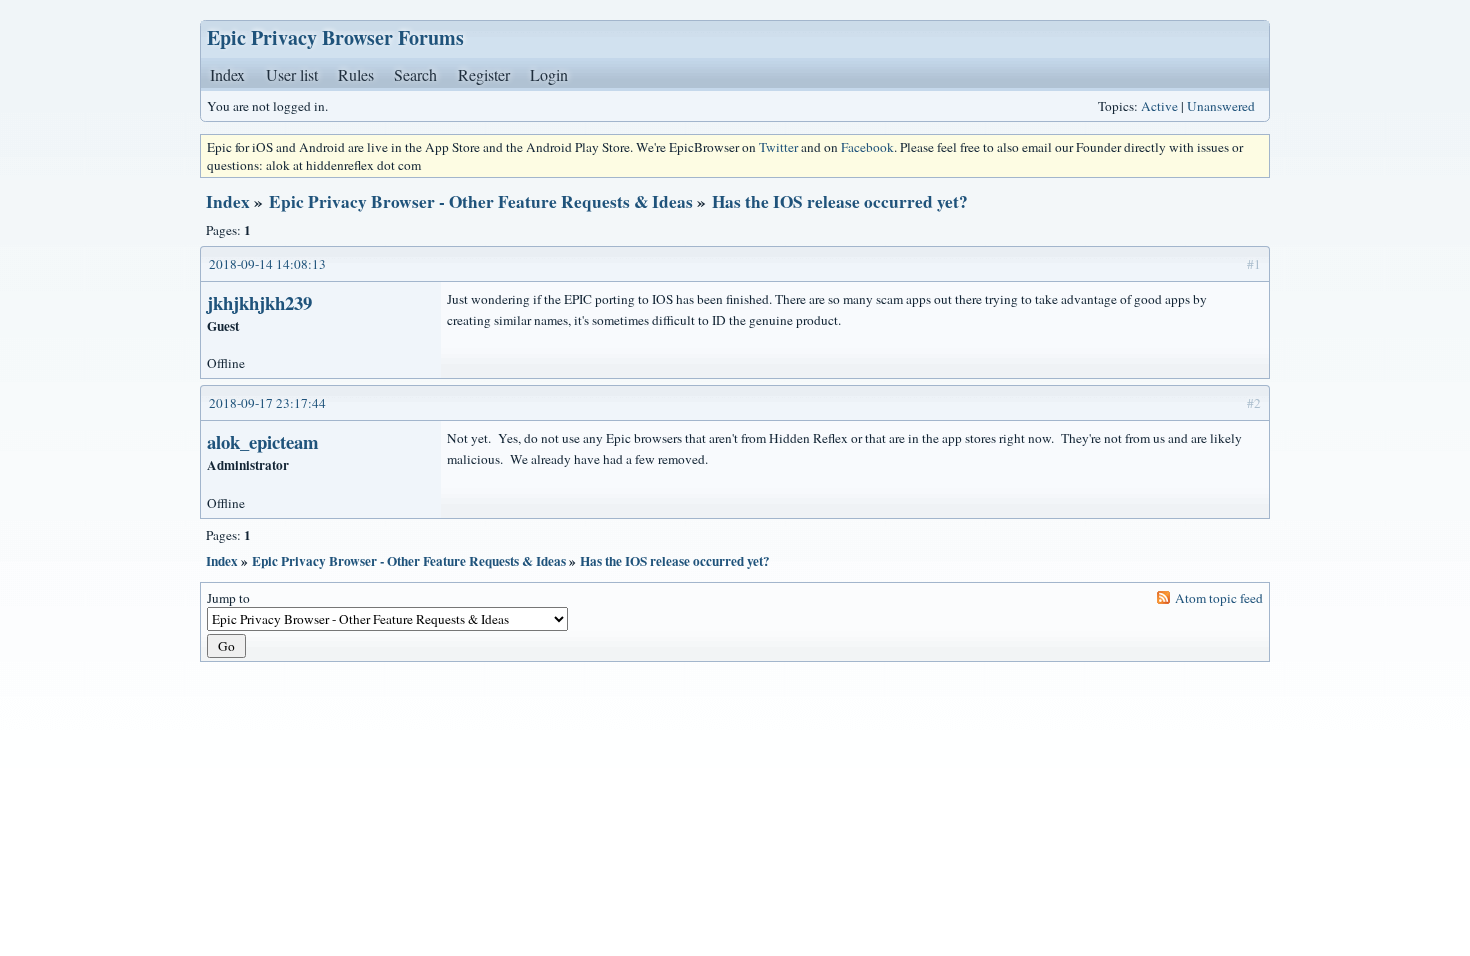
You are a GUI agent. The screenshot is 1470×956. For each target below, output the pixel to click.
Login (549, 74)
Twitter (778, 147)
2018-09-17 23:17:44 (267, 403)
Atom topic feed (1219, 598)
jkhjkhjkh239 (259, 302)
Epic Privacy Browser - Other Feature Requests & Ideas (481, 201)
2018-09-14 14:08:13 (267, 264)
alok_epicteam (263, 441)
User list (292, 74)
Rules (356, 74)
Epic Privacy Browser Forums (335, 37)
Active (1159, 106)
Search (415, 74)
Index (227, 74)
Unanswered (1221, 106)
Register (484, 74)
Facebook (867, 147)
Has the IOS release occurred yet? (840, 201)
